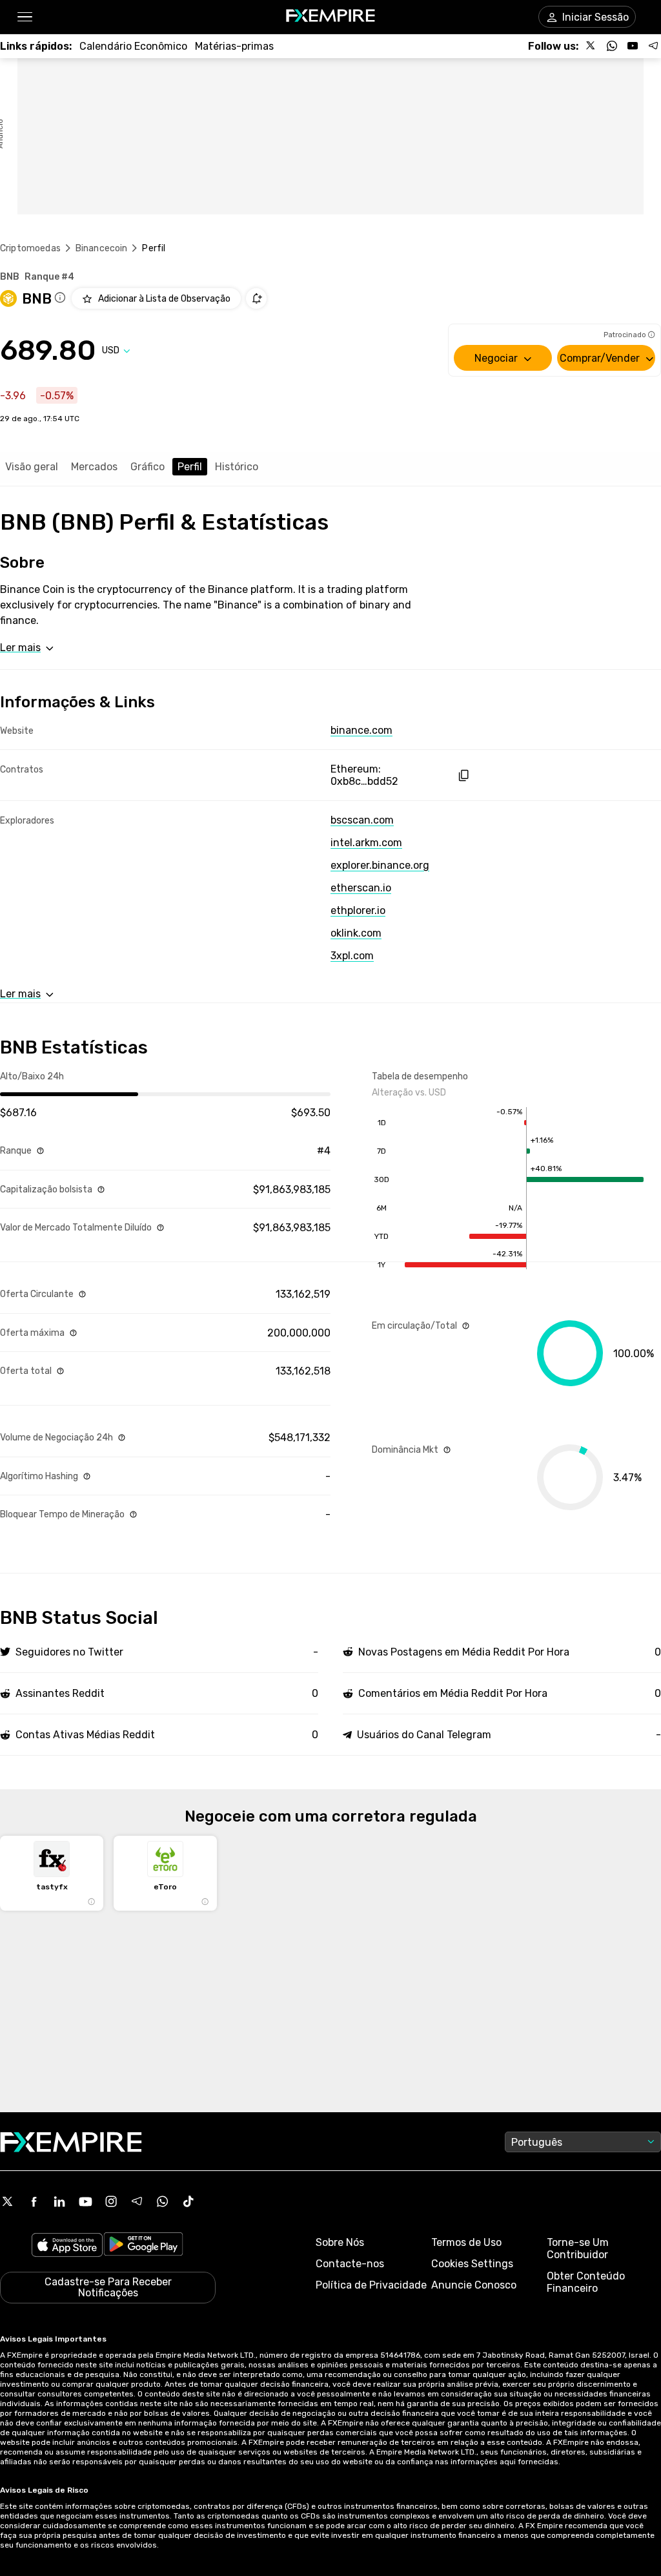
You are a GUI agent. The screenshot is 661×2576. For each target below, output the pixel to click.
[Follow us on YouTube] (633, 46)
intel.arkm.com (366, 843)
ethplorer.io (358, 910)
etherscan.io (361, 888)
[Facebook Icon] (34, 2201)
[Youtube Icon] (85, 2201)
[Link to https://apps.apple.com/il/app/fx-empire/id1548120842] (67, 2246)
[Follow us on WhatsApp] (612, 46)
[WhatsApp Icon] (163, 2201)
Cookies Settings (472, 2264)
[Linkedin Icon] (59, 2201)
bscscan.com (362, 820)
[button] (24, 17)
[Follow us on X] (591, 46)
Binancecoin (102, 248)
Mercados (94, 467)
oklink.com (356, 933)
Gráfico (147, 467)
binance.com (361, 730)
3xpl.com (352, 956)
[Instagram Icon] (111, 2201)
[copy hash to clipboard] (463, 775)
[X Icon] (8, 2201)
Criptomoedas (30, 248)
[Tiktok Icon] (188, 2201)
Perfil (190, 467)
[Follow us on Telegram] (653, 46)
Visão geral (32, 467)
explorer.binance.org (380, 865)
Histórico (237, 467)
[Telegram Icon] (137, 2201)
